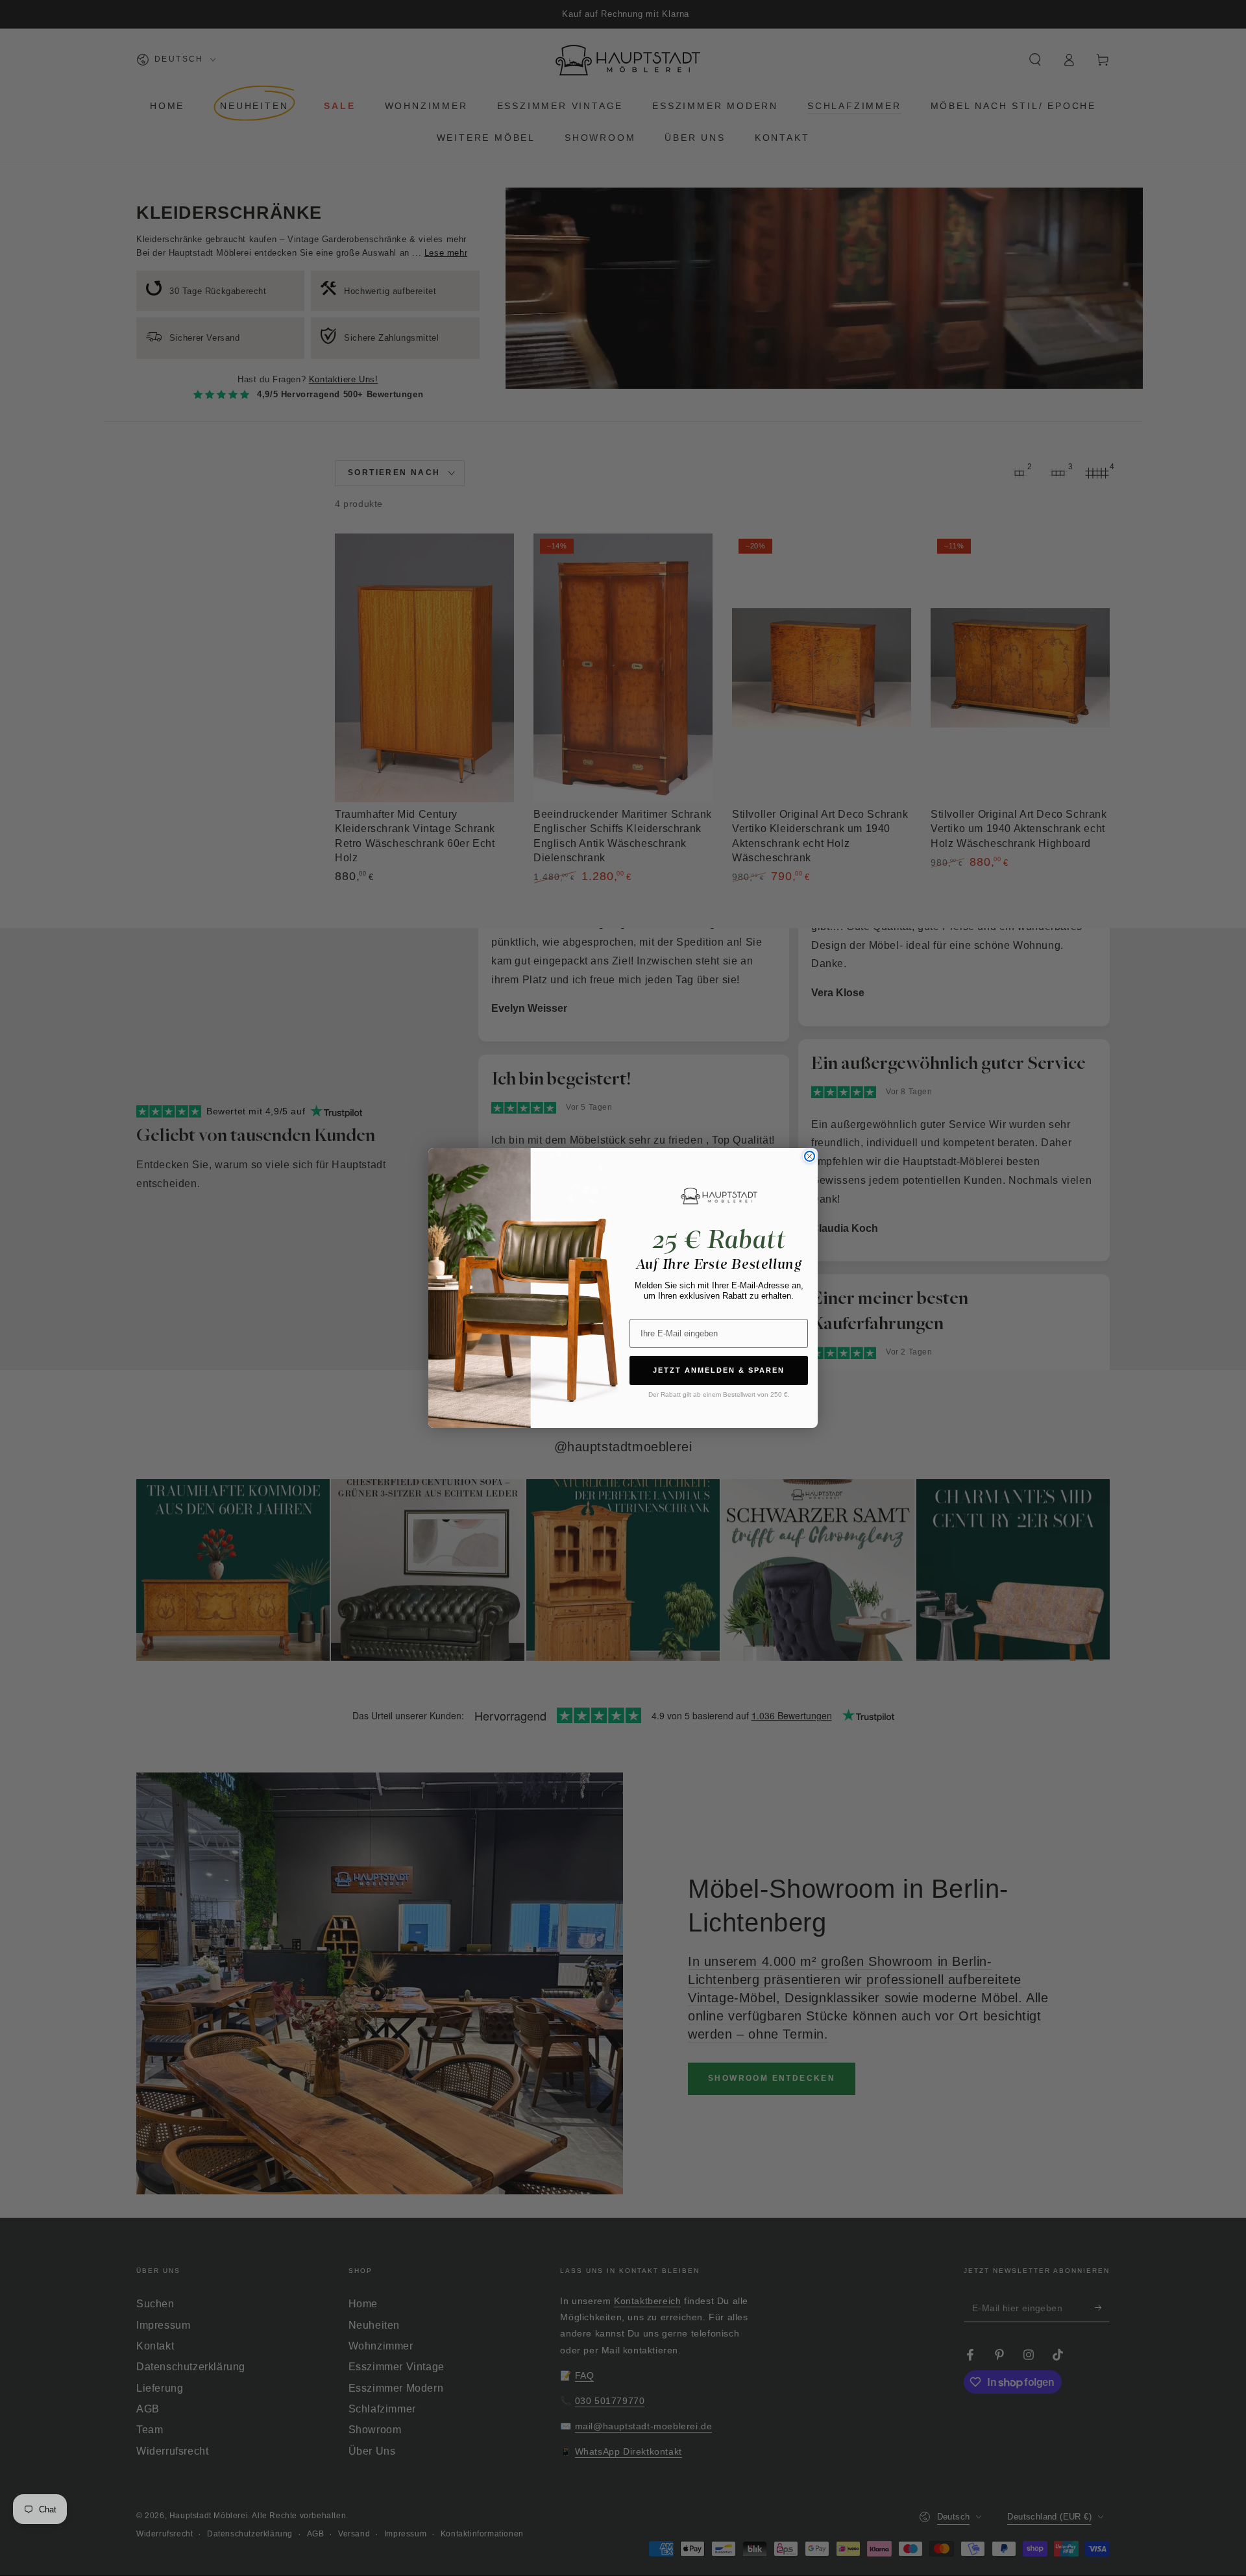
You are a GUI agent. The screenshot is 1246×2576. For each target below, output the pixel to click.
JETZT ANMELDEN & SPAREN (719, 1370)
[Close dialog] (810, 1156)
